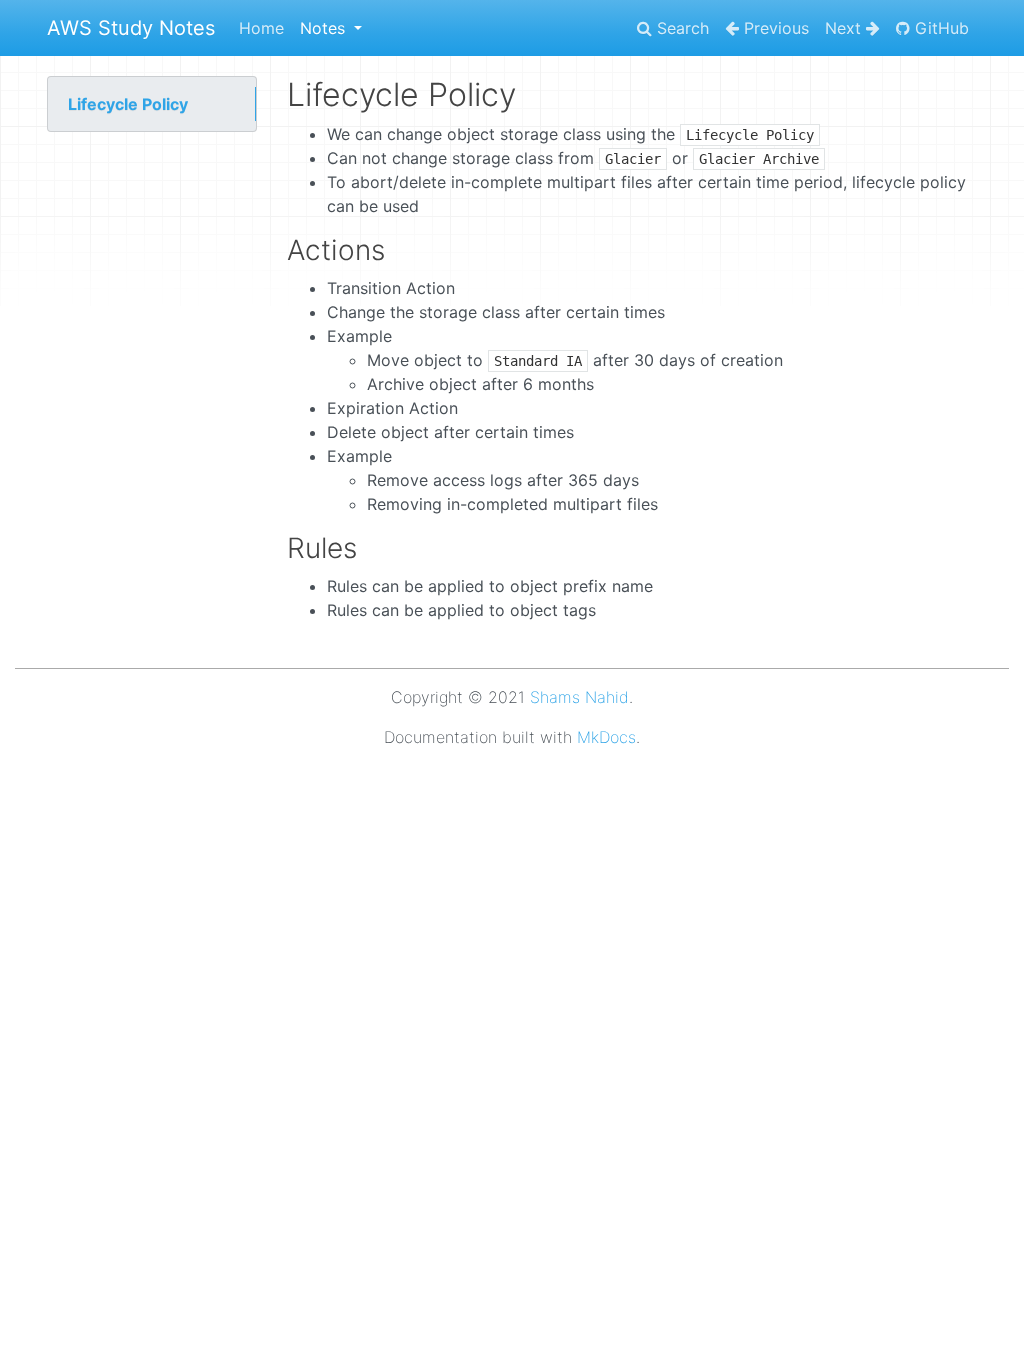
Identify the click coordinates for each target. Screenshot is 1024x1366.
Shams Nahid (579, 697)
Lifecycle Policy (128, 104)
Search (680, 28)
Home (261, 28)
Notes (325, 28)
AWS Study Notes (131, 28)
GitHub (939, 28)
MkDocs (606, 737)
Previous (774, 28)
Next (845, 28)
